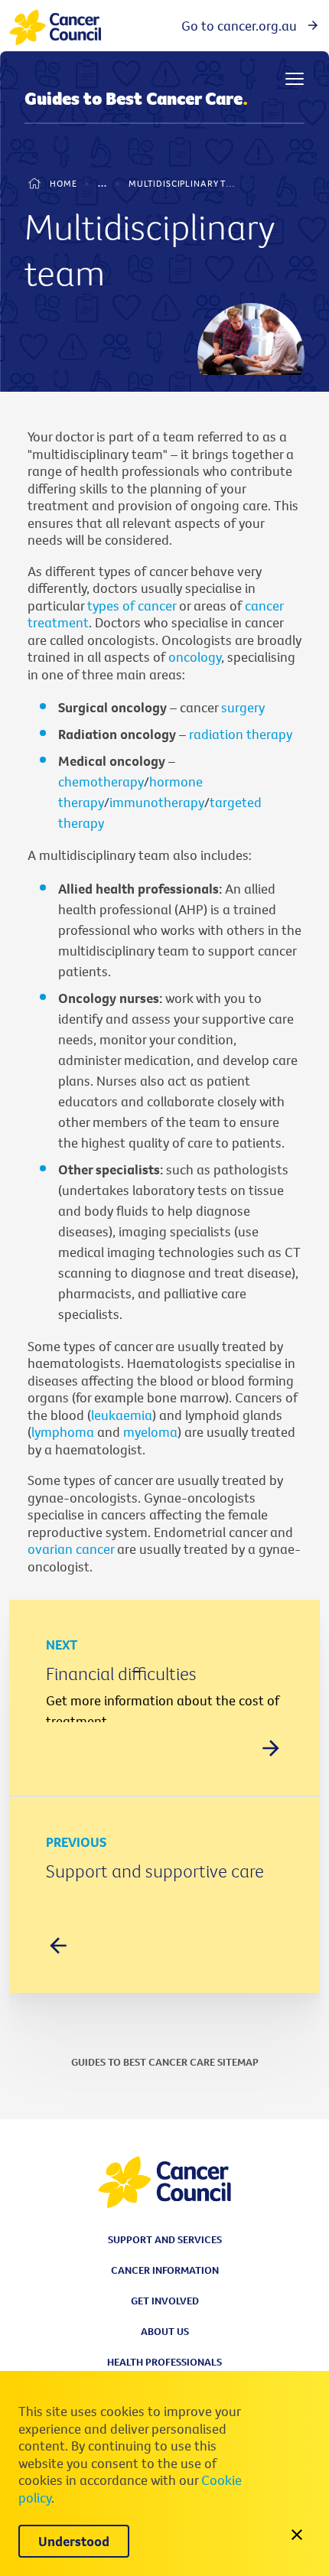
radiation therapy (241, 734)
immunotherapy (157, 802)
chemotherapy (101, 782)
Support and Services (165, 2239)
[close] (297, 2536)
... (103, 183)
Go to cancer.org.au (239, 26)
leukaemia (122, 1415)
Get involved (165, 2301)
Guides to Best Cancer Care (136, 99)
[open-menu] (295, 79)
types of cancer (132, 606)
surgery (243, 707)
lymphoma (64, 1432)
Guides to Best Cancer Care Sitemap (165, 2062)
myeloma (150, 1432)
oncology (195, 657)
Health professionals (164, 2362)
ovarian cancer (71, 1549)
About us (165, 2331)
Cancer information (165, 2270)
